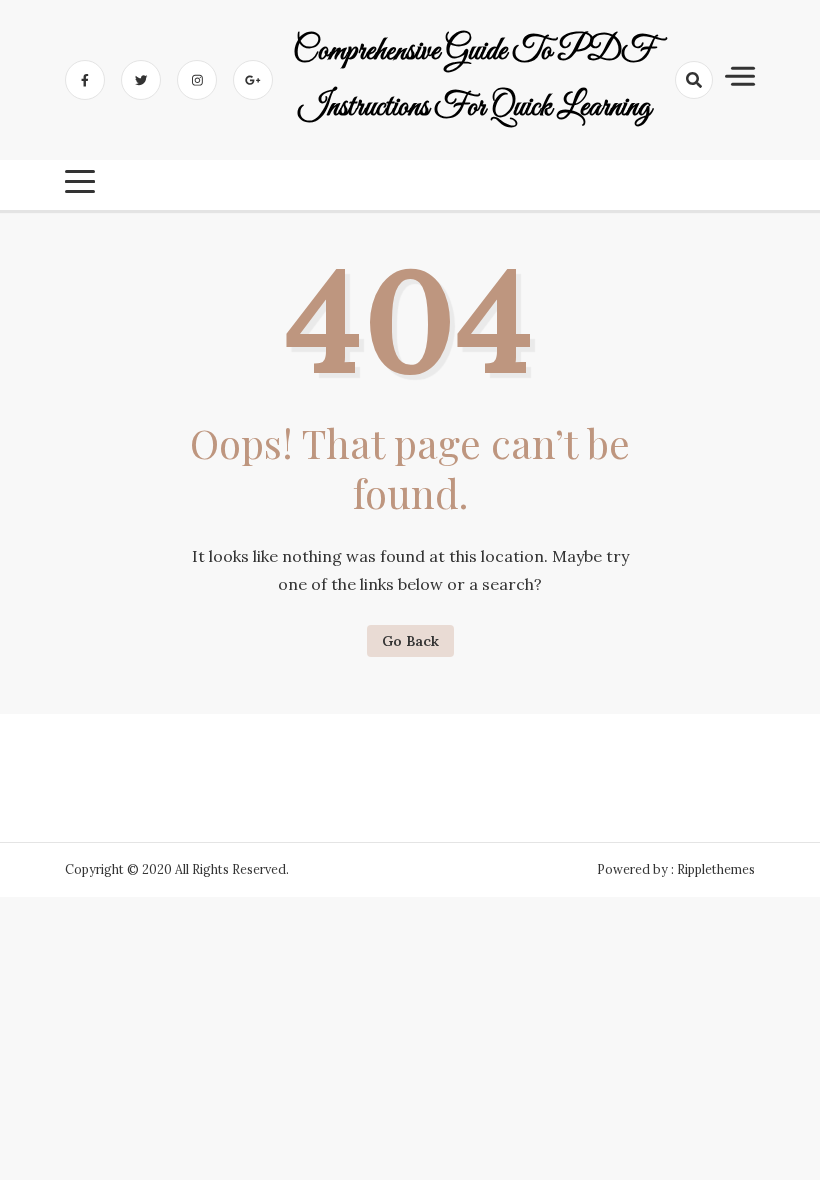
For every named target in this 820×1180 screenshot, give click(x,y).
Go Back (410, 641)
